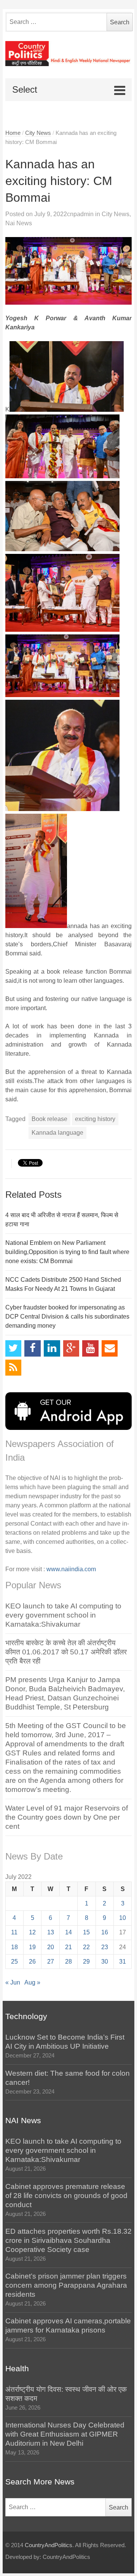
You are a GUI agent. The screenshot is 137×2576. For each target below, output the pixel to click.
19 (32, 1947)
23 (105, 1947)
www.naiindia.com (71, 1569)
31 (123, 1962)
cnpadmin (80, 214)
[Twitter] (14, 1348)
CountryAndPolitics (49, 2545)
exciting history (95, 1119)
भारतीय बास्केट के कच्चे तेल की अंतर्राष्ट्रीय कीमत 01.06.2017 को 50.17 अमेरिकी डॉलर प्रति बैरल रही (66, 1652)
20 (51, 1947)
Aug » (32, 1982)
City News (38, 133)
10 (123, 1918)
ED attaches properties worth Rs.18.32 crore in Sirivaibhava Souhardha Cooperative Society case (68, 2240)
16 (105, 1932)
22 (86, 1947)
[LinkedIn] (52, 1348)
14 (68, 1932)
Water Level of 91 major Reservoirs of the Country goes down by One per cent (67, 1817)
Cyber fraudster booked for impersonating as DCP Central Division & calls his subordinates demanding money (67, 1316)
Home (13, 133)
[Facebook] (33, 1348)
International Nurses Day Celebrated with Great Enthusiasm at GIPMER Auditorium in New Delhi (65, 2434)
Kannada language (57, 1133)
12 (32, 1932)
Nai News (19, 223)
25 (14, 1962)
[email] (110, 1348)
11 (14, 1932)
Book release (49, 1119)
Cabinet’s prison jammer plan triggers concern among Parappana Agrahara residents (66, 2285)
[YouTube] (90, 1348)
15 (86, 1932)
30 (105, 1962)
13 (51, 1932)
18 (14, 1947)
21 (68, 1947)
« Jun (13, 1982)
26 (32, 1962)
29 (86, 1962)
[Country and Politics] (69, 54)
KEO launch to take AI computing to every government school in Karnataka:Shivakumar (63, 1615)
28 (68, 1962)
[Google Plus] (71, 1348)
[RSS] (14, 1368)
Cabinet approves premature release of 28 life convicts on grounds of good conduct (66, 2196)
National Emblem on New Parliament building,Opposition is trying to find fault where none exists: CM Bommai (67, 1252)
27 (51, 1962)
